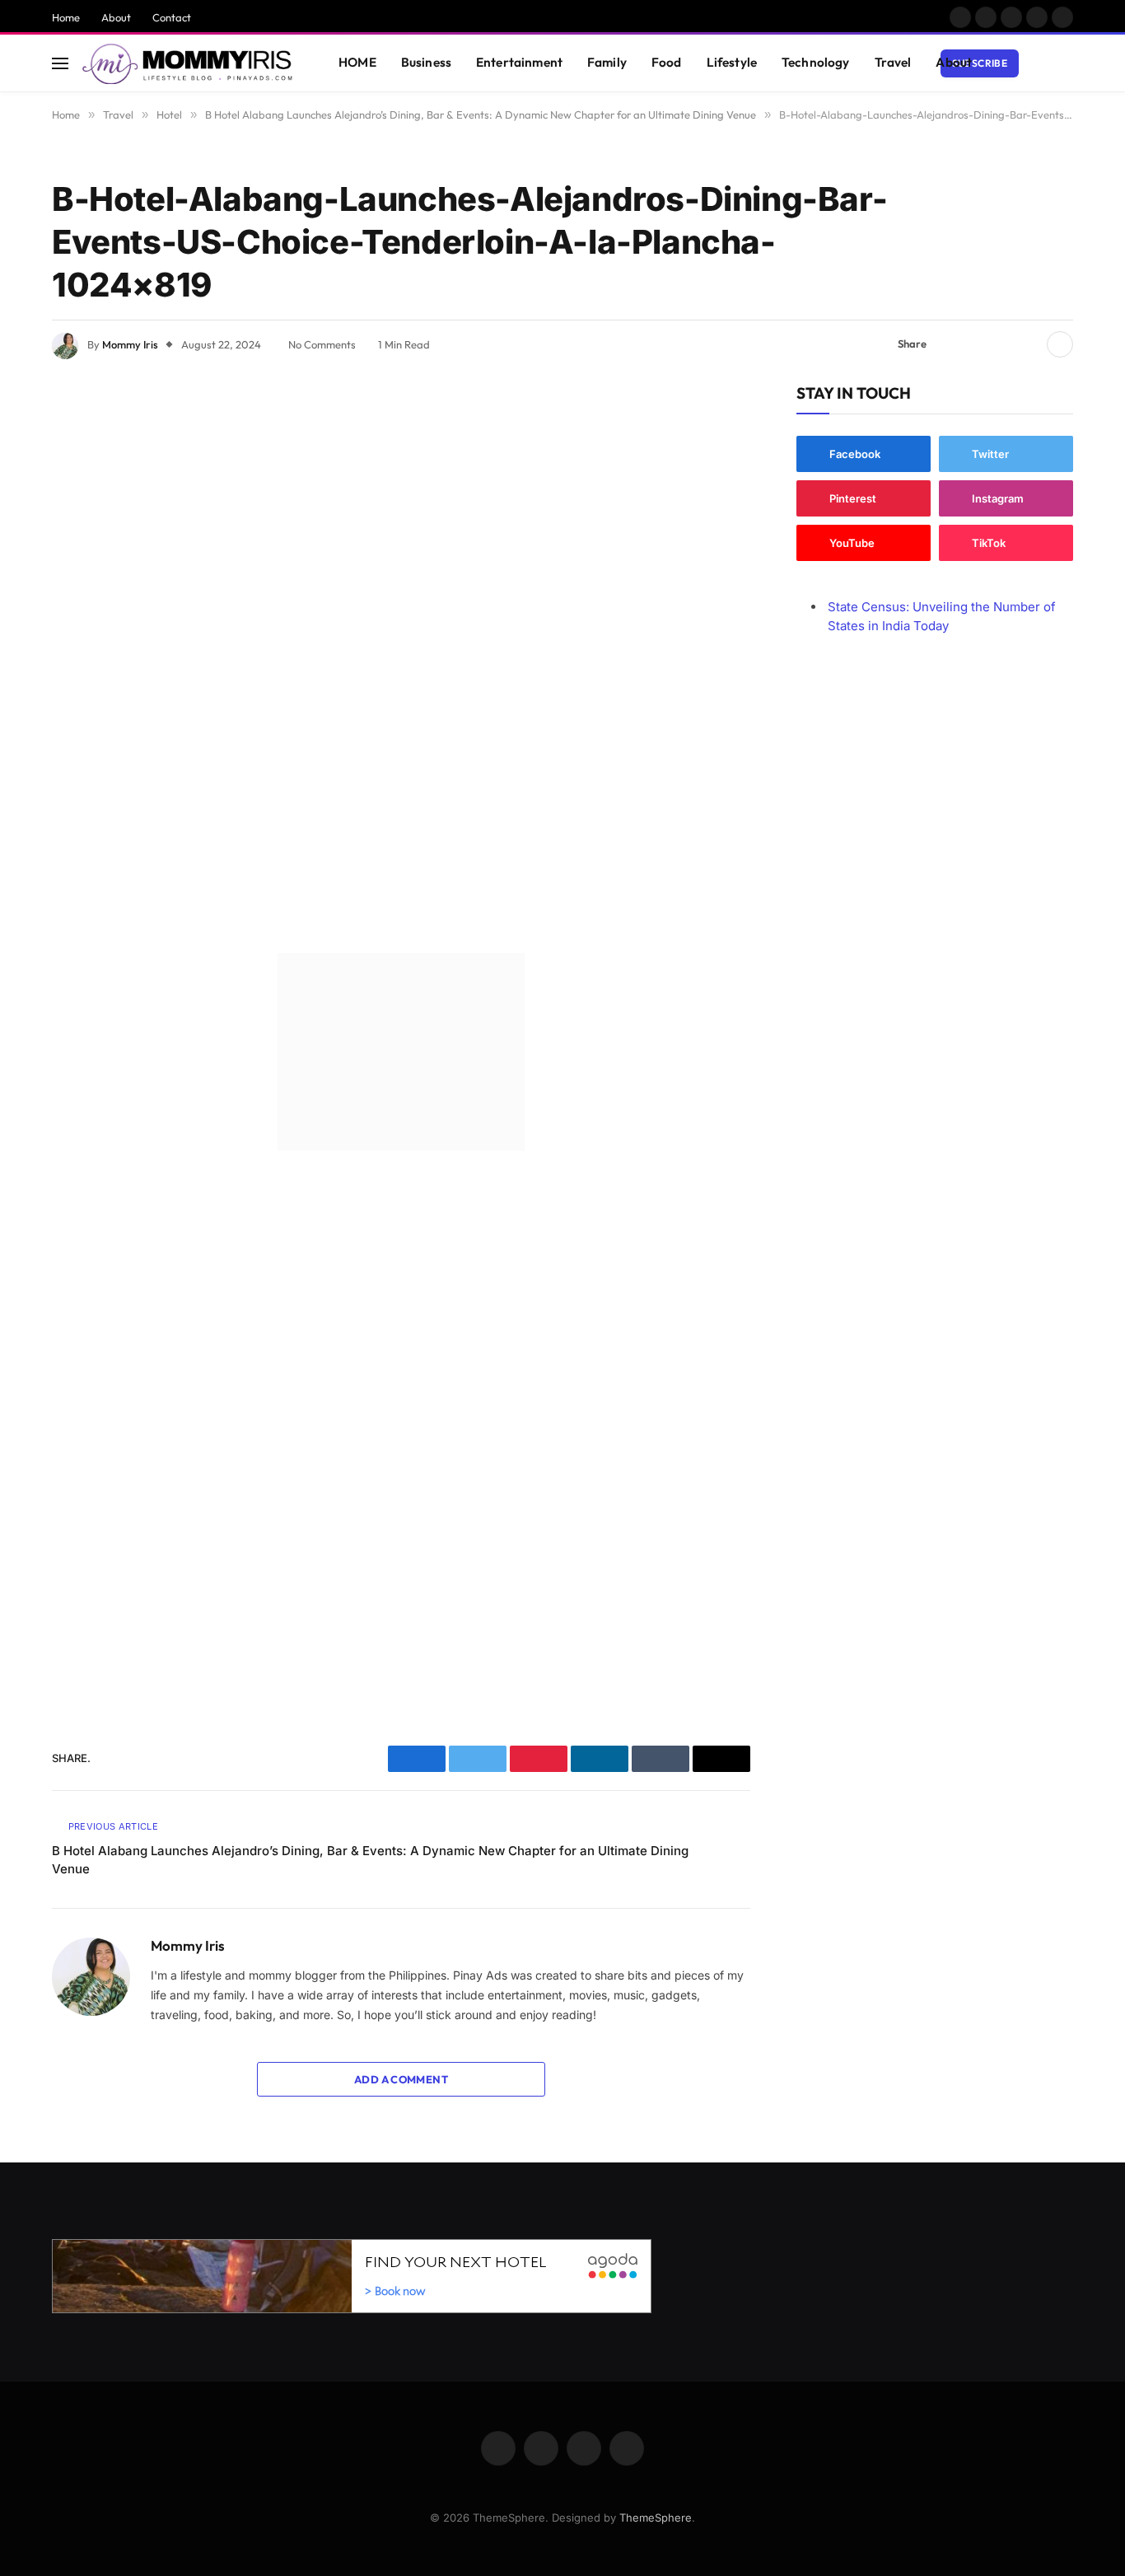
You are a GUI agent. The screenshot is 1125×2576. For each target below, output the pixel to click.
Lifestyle (732, 62)
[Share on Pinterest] (1001, 344)
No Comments (322, 344)
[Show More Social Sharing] (1060, 344)
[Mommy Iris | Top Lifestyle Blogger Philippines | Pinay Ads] (189, 63)
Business (426, 62)
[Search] (1066, 63)
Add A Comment (401, 2079)
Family (607, 62)
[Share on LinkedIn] (1028, 344)
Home (66, 17)
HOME (357, 62)
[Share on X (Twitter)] (975, 344)
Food (667, 62)
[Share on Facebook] (949, 344)
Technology (816, 62)
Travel (893, 62)
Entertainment (519, 62)
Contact (172, 17)
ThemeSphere (656, 2518)
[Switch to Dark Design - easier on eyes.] (1041, 63)
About (116, 17)
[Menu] (60, 63)
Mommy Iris (130, 344)
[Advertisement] (401, 661)
